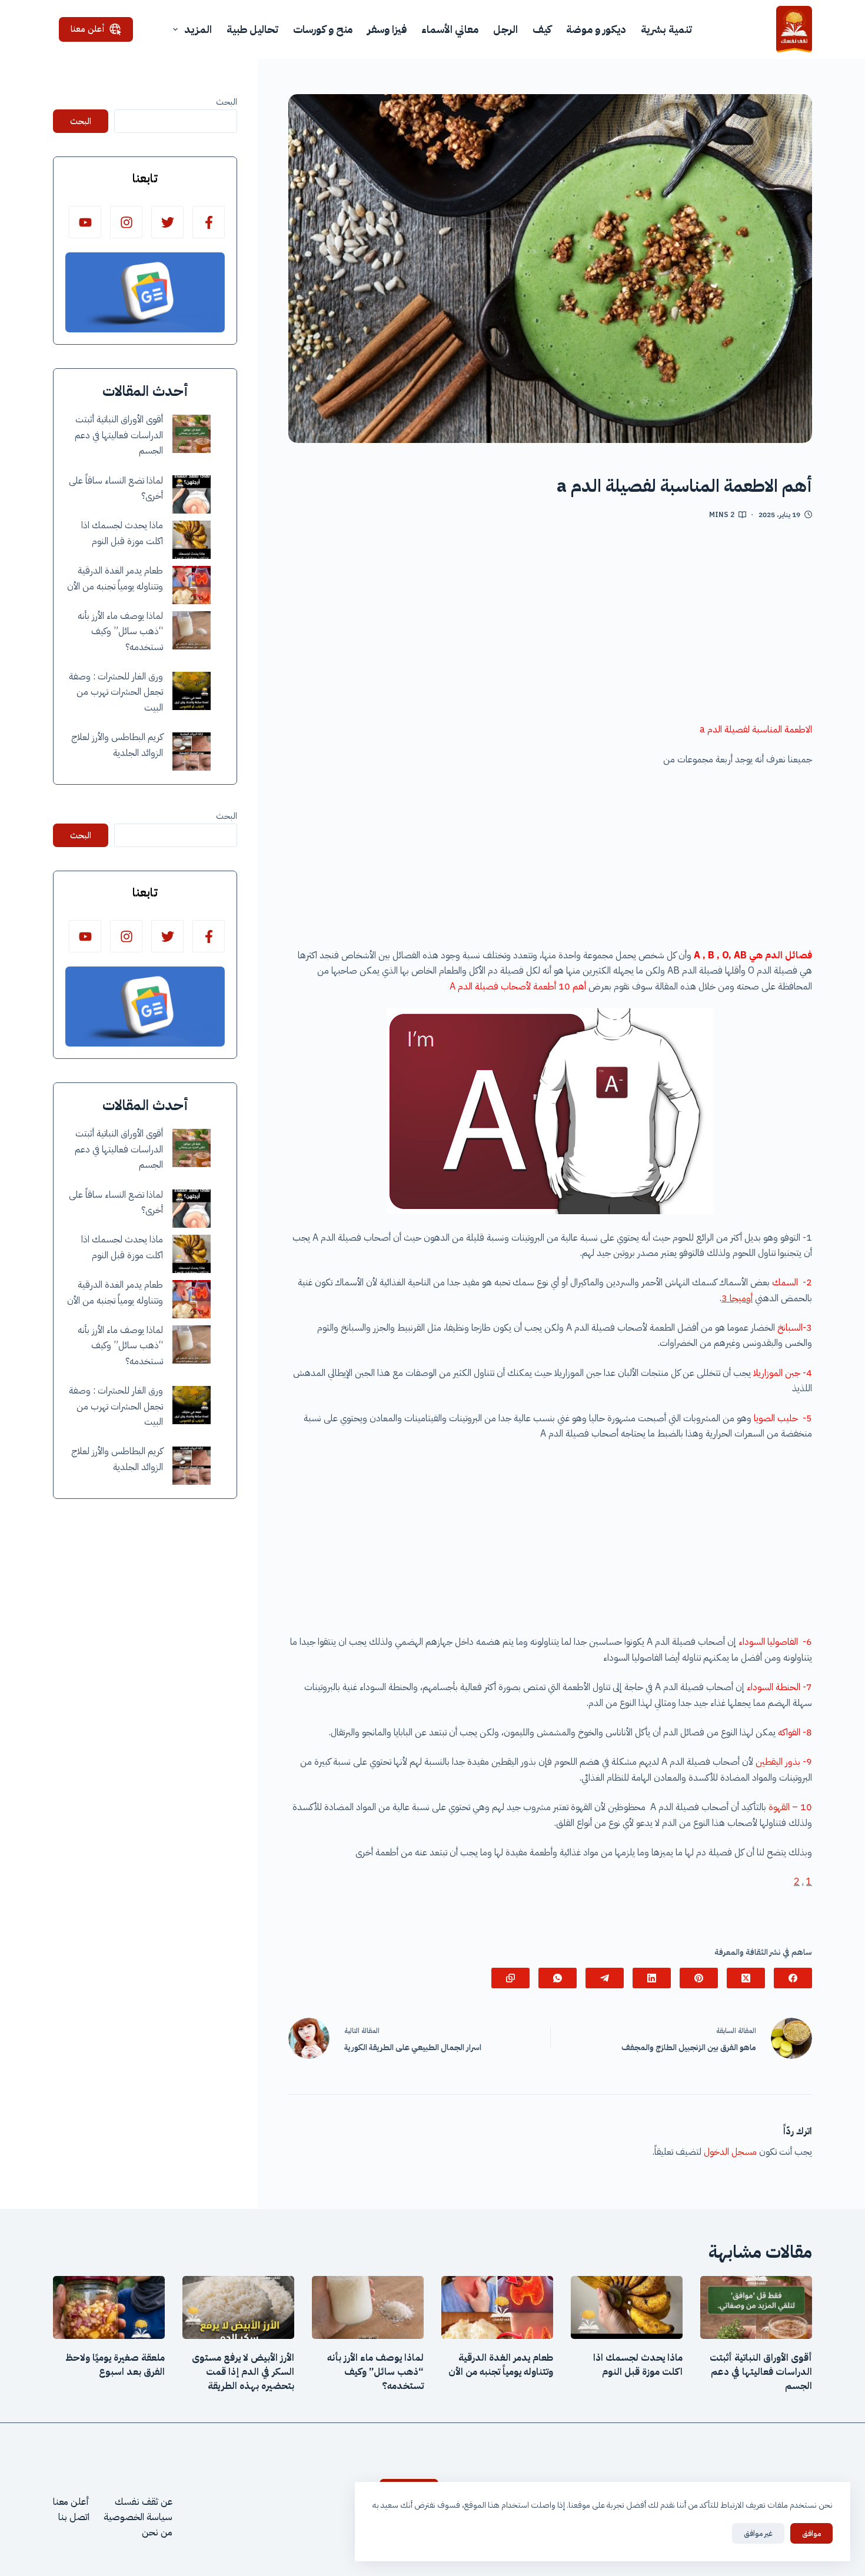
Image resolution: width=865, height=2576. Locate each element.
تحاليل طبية (252, 29)
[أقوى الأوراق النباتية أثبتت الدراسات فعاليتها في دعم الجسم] (192, 434)
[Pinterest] (699, 1978)
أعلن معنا (88, 29)
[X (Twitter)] (746, 1978)
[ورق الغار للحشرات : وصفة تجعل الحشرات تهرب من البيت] (192, 691)
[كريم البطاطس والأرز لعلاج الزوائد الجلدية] (192, 752)
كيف (542, 29)
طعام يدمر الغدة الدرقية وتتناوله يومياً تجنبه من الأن (501, 2365)
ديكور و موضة (596, 29)
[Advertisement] (550, 625)
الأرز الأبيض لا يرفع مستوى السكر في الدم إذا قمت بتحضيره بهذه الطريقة (243, 2372)
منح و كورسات (323, 29)
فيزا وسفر (387, 29)
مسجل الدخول (730, 2152)
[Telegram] (605, 1978)
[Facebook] (793, 1978)
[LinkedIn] (652, 1978)
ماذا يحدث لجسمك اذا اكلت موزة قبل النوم (638, 2365)
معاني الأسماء (450, 29)
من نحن (157, 2532)
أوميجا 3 (737, 1298)
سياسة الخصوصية (138, 2517)
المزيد (198, 29)
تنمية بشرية (666, 29)
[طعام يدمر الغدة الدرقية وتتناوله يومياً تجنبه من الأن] (192, 585)
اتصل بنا (74, 2517)
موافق (811, 2533)
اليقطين (768, 1762)
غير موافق (758, 2533)
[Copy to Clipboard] (510, 1978)
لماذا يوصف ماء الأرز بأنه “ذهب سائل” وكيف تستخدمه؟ (120, 631)
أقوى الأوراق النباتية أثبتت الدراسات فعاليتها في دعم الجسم (119, 435)
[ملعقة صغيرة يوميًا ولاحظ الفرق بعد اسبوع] (109, 2307)
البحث (227, 102)
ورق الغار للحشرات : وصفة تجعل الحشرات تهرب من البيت (116, 692)
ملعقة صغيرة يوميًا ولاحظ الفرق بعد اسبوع (115, 2365)
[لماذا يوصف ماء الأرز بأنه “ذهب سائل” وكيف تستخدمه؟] (192, 630)
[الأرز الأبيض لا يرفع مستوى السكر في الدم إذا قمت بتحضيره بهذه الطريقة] (238, 2307)
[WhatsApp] (558, 1978)
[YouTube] (85, 222)
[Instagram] (126, 222)
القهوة (778, 1807)
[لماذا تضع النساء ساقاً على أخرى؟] (192, 494)
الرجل (505, 29)
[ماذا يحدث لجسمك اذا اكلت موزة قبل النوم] (192, 540)
